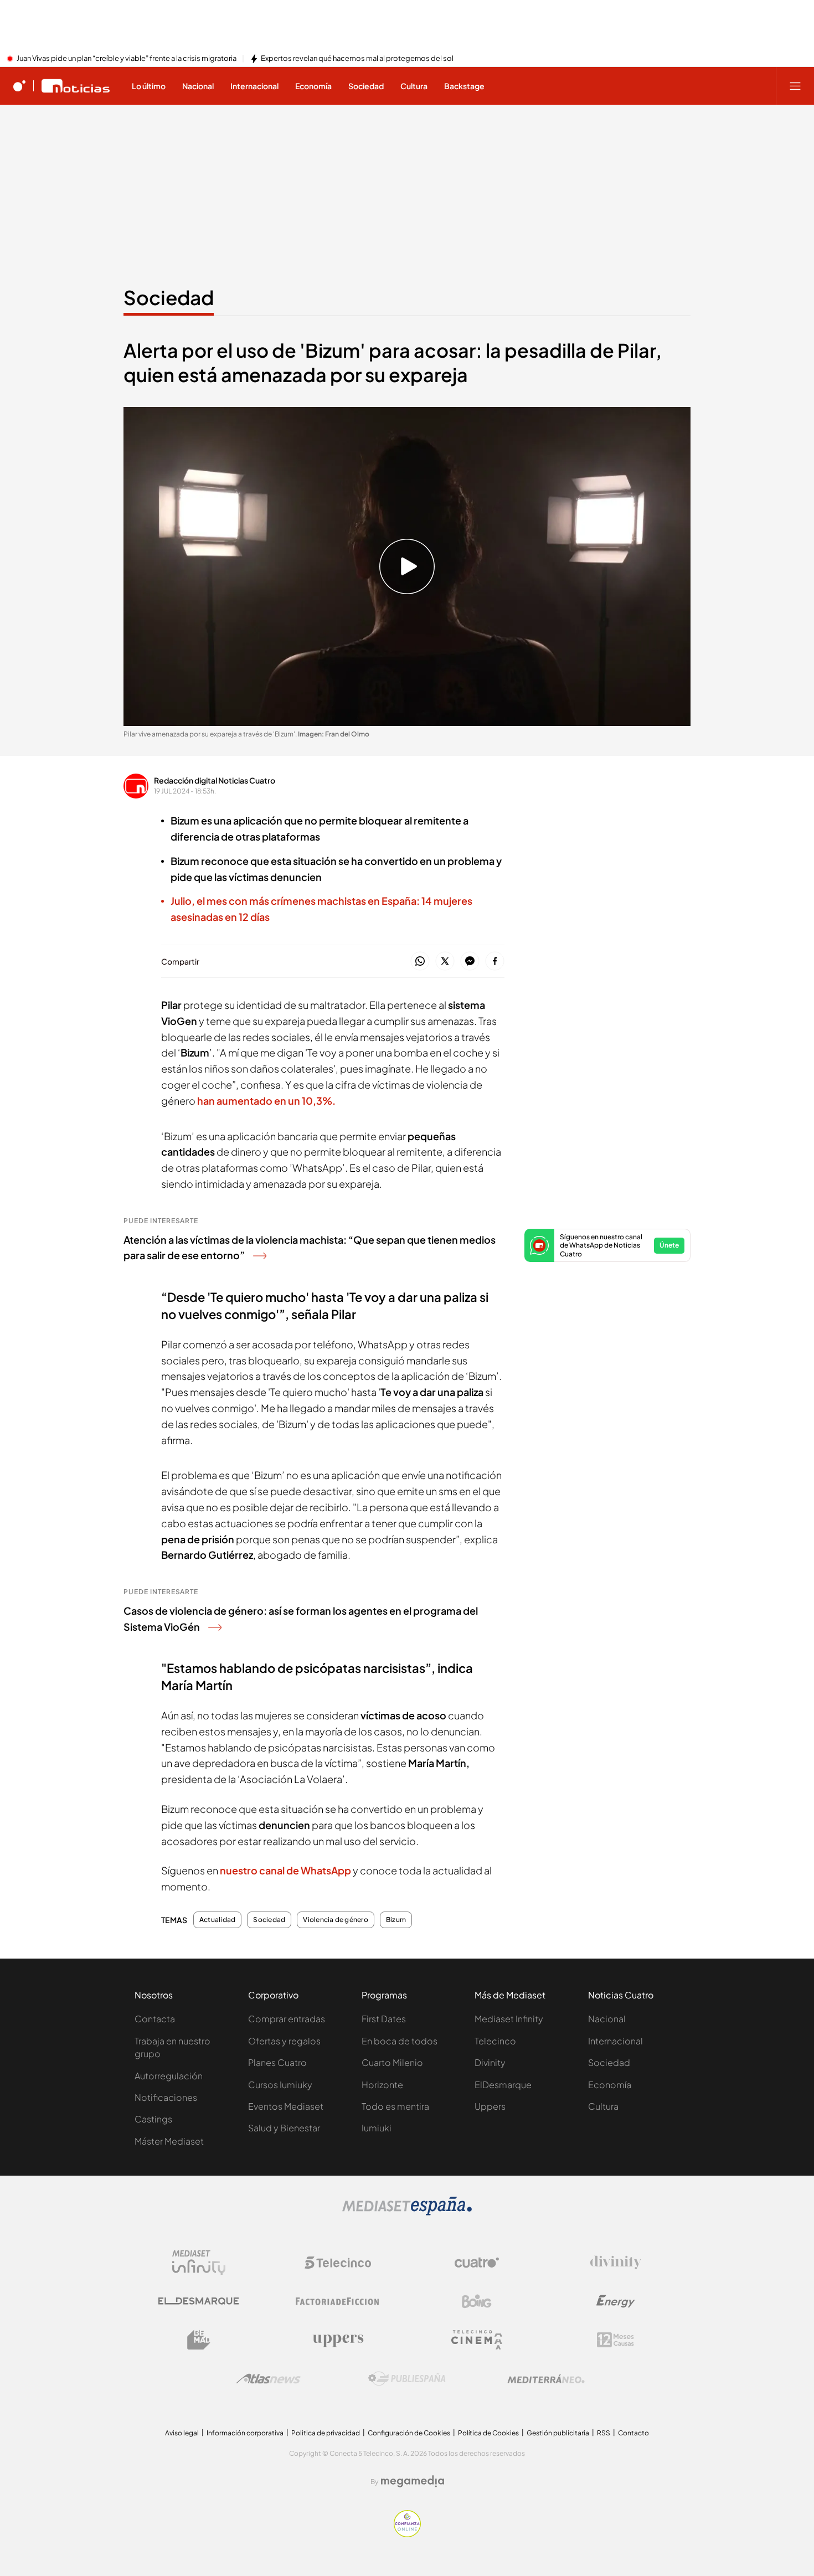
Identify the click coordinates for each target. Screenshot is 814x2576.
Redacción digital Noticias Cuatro (215, 780)
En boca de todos (400, 2041)
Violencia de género (336, 1920)
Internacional (615, 2041)
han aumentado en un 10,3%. (266, 1101)
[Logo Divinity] (616, 2263)
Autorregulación (169, 2076)
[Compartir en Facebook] (495, 962)
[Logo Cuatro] (477, 2263)
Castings (153, 2119)
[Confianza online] (407, 2534)
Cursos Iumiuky (280, 2085)
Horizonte (382, 2085)
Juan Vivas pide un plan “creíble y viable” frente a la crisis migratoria (127, 59)
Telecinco (495, 2041)
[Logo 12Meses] (615, 2340)
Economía (610, 2085)
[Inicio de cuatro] (19, 86)
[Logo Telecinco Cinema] (477, 2340)
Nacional (607, 2019)
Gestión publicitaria (558, 2433)
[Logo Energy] (616, 2301)
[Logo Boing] (477, 2301)
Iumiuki (377, 2128)
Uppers (490, 2106)
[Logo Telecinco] (338, 2263)
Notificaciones (166, 2097)
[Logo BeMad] (199, 2340)
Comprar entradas (287, 2019)
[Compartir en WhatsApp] (420, 962)
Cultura (603, 2106)
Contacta (155, 2019)
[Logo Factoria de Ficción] (338, 2301)
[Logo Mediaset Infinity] (199, 2263)
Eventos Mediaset (286, 2106)
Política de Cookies (488, 2433)
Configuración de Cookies (409, 2433)
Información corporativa (245, 2433)
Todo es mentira (395, 2106)
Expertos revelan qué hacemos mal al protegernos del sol (357, 59)
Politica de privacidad (326, 2433)
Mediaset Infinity (509, 2019)
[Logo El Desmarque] (199, 2301)
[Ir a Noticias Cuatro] (76, 86)
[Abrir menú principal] (795, 86)
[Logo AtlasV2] (268, 2379)
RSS (604, 2433)
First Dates (384, 2019)
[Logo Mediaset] (407, 2212)
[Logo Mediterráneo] (546, 2379)
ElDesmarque (503, 2085)
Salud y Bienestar (284, 2128)
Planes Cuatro (277, 2062)
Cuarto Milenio (392, 2062)
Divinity (490, 2062)
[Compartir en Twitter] (445, 962)
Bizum (396, 1920)
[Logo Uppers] (338, 2340)
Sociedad (169, 297)
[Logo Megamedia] (413, 2481)
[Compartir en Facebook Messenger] (470, 962)
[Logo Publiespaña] (407, 2379)
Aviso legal (182, 2433)
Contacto (633, 2433)
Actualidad (217, 1920)
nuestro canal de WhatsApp (285, 1870)
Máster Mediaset (169, 2141)
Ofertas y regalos (284, 2041)
